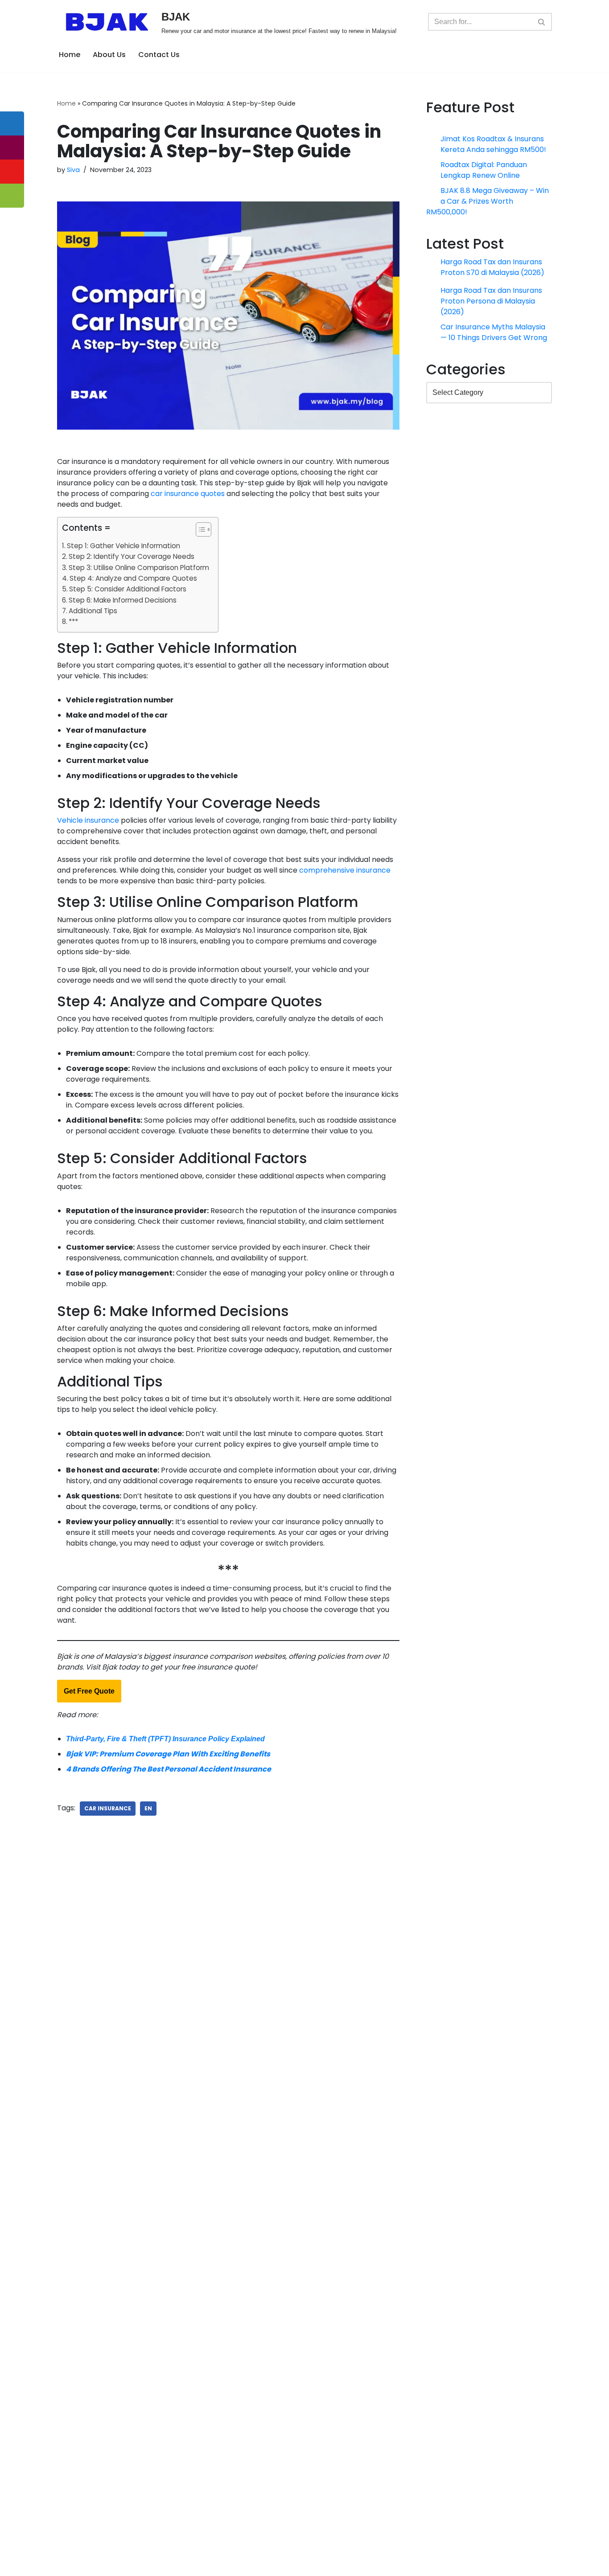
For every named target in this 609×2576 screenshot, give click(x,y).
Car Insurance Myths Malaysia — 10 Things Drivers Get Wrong (494, 338)
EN (148, 1808)
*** (73, 621)
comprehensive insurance (345, 870)
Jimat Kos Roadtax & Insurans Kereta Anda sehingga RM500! (494, 144)
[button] (199, 531)
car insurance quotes (188, 494)
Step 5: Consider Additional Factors (128, 589)
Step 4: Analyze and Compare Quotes (133, 578)
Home (70, 55)
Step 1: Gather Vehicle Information (123, 546)
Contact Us (159, 55)
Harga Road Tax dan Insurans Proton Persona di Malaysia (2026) (492, 306)
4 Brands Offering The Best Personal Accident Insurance (169, 1769)
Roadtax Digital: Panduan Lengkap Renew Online (484, 173)
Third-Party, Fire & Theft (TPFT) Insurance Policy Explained (165, 1739)
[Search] (542, 22)
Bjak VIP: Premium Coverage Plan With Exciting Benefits (168, 1754)
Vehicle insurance (88, 820)
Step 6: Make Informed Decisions (123, 600)
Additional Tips (93, 611)
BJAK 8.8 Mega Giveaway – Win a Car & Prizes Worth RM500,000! (495, 207)
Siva (73, 170)
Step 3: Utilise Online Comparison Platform (139, 568)
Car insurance (108, 1808)
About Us (109, 55)
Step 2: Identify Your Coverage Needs (132, 556)
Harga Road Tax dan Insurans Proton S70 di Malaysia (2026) (493, 273)
